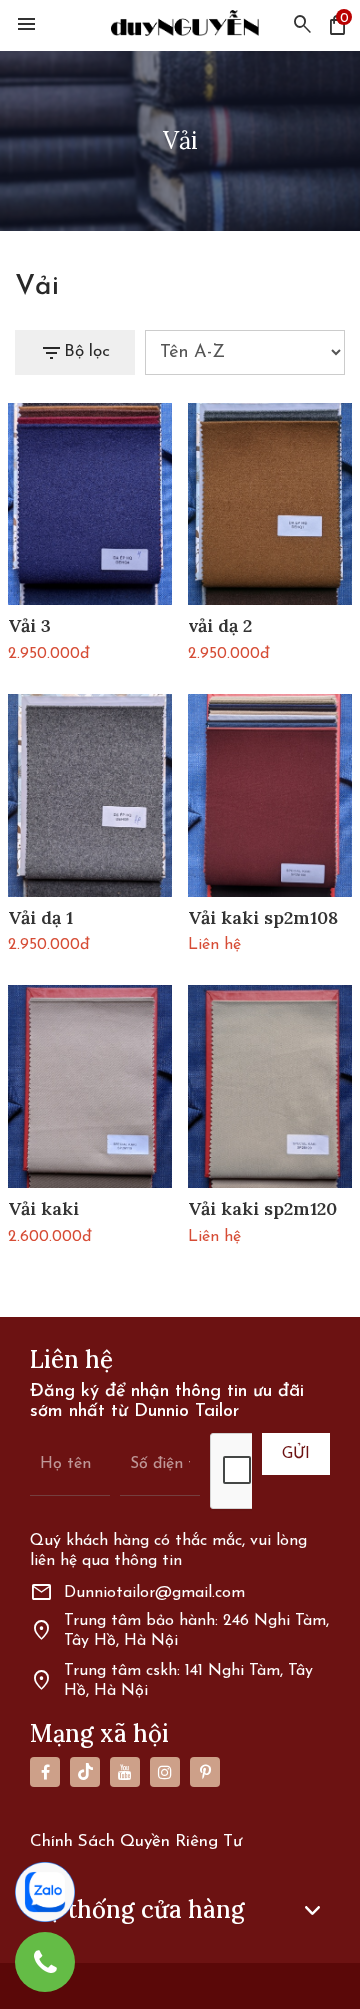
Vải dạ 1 (40, 918)
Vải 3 (29, 626)
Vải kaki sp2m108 (263, 918)
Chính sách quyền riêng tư (136, 1841)
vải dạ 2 (220, 626)
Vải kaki (43, 1209)
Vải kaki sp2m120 (262, 1209)
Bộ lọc (75, 353)
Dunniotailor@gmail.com (137, 1593)
